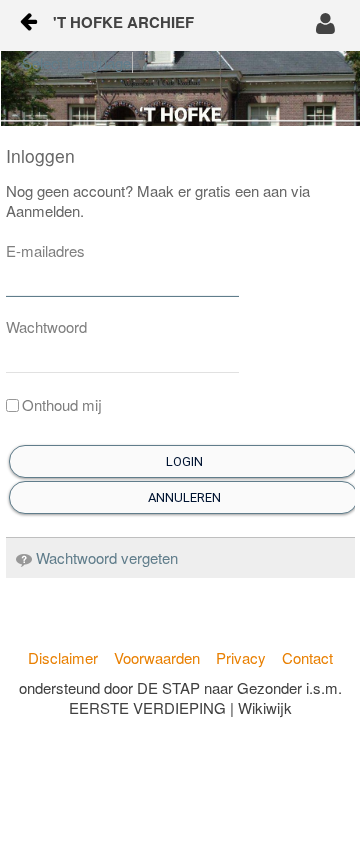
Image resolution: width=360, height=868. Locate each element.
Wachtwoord (46, 327)
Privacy (241, 657)
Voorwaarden (157, 657)
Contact (307, 657)
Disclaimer (63, 657)
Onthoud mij (62, 405)
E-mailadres (45, 251)
